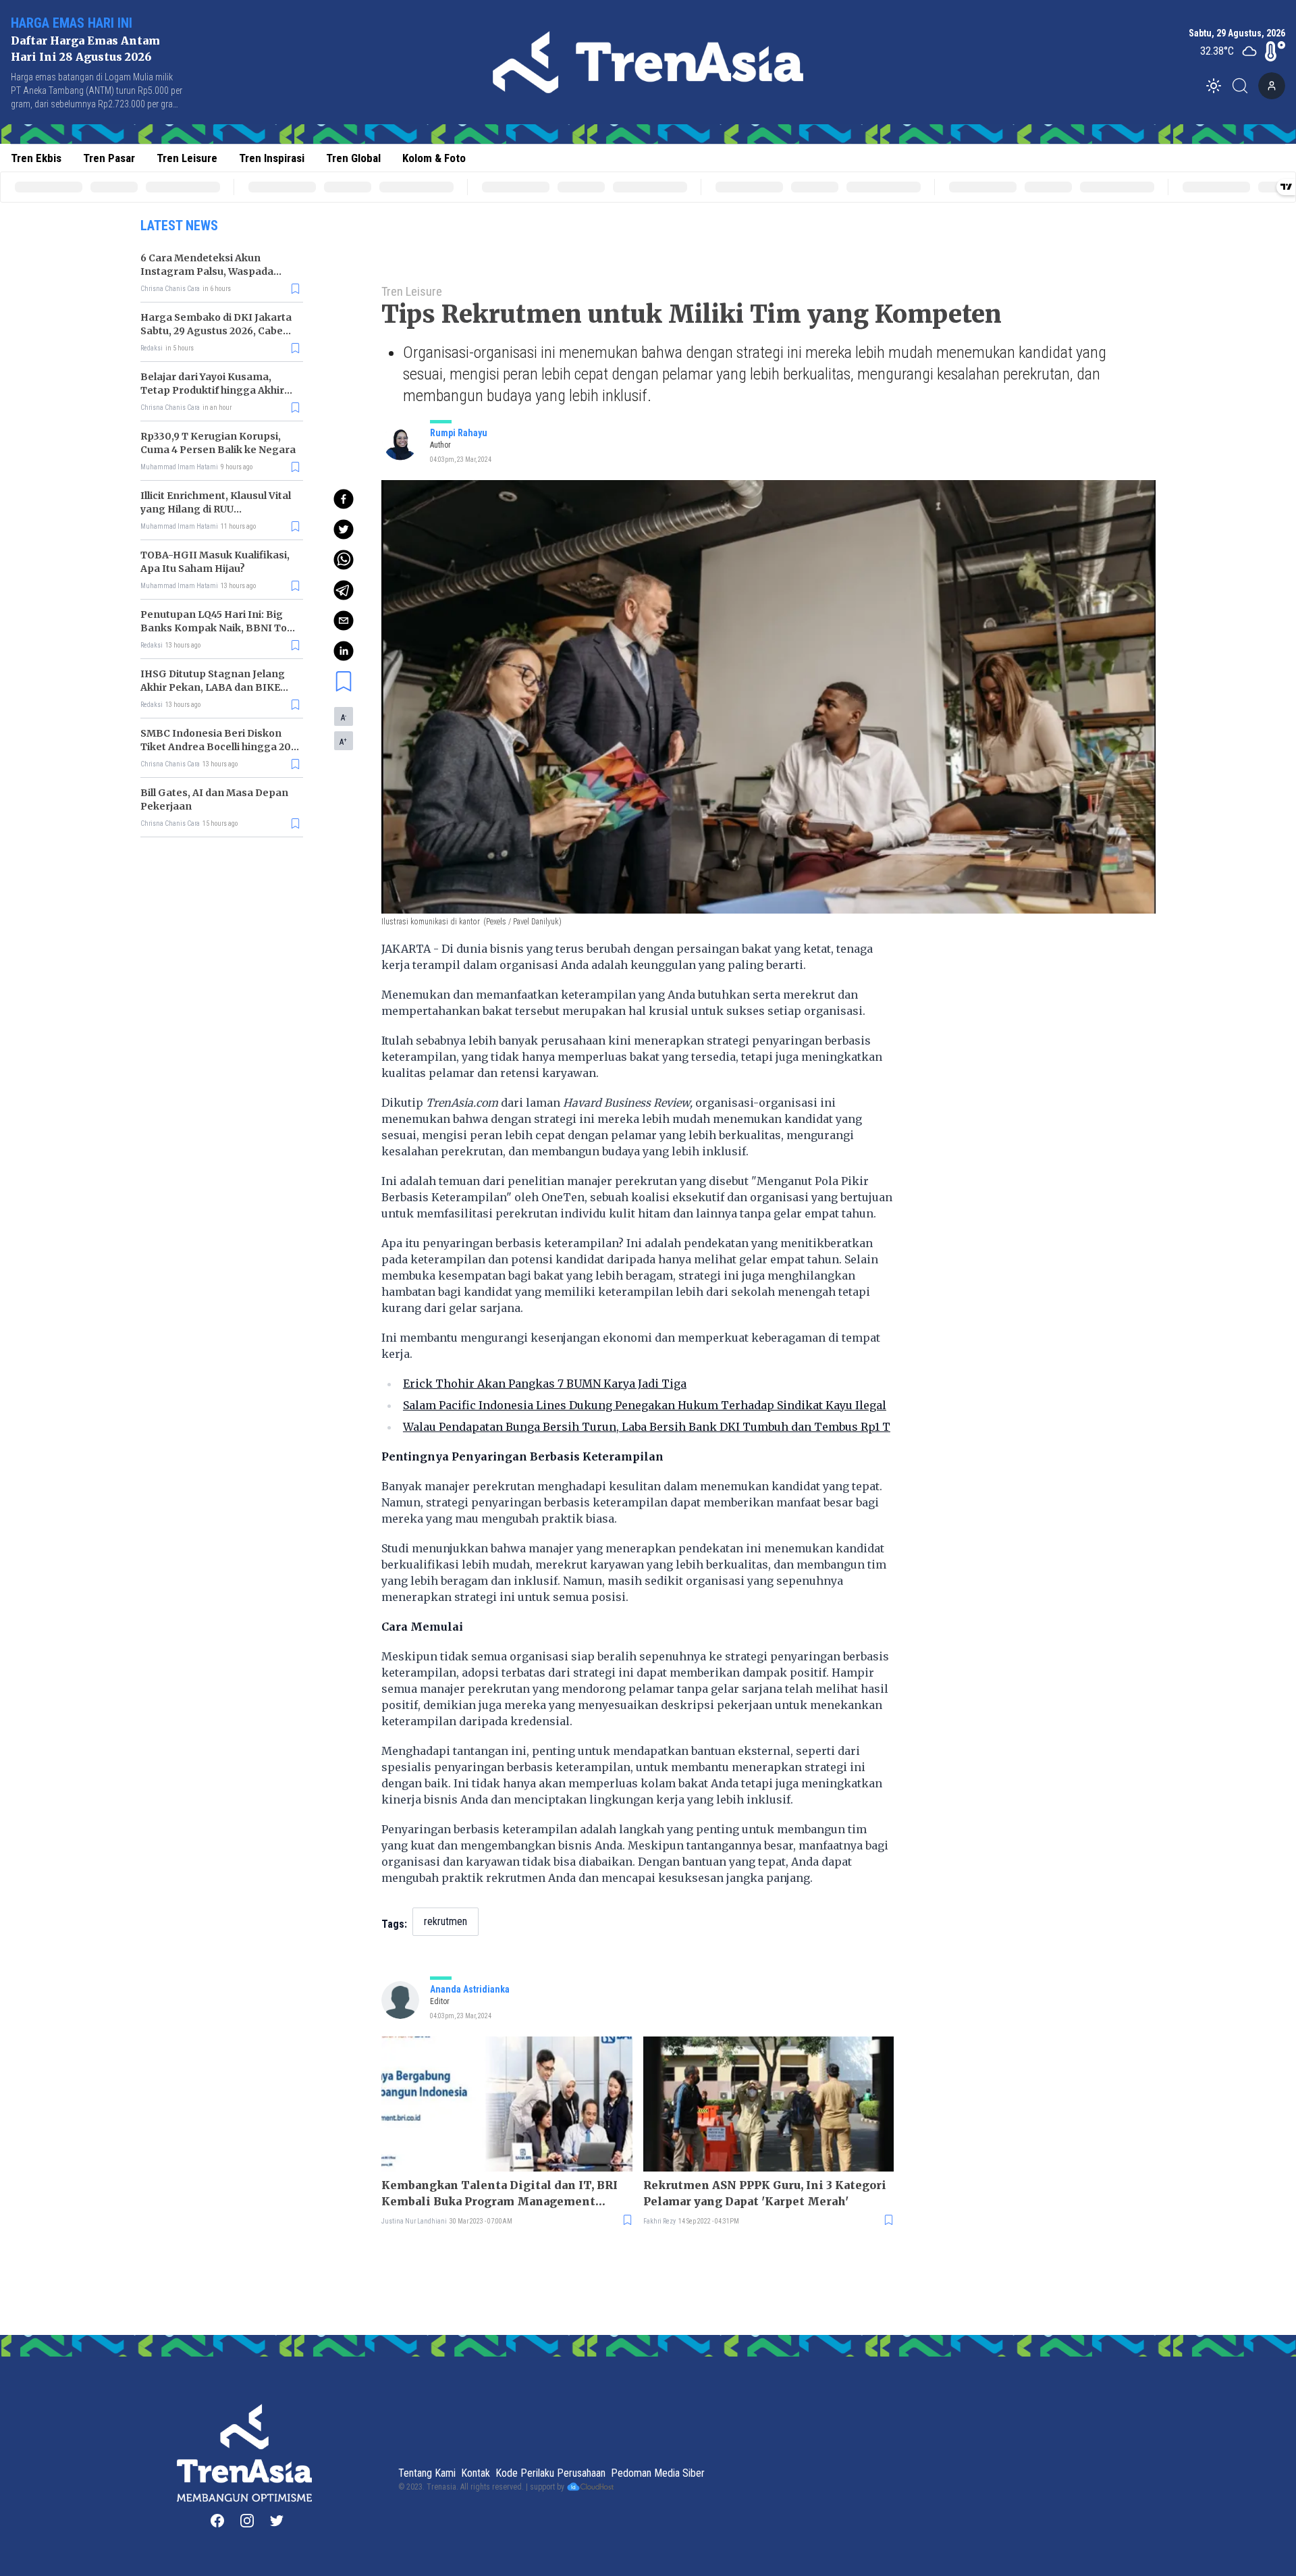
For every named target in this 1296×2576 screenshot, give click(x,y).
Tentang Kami (427, 2473)
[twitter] (344, 529)
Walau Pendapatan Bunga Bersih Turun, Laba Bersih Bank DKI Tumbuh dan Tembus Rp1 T (647, 1427)
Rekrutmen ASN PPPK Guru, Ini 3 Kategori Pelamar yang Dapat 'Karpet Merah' (765, 2193)
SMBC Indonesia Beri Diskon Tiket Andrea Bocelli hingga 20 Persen (216, 747)
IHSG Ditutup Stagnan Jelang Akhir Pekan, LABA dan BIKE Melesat (213, 687)
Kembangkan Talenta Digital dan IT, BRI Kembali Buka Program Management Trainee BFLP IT (500, 2194)
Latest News (179, 226)
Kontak (476, 2473)
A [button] (344, 717)
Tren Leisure (187, 158)
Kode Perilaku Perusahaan (550, 2473)
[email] (344, 621)
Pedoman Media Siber (658, 2473)
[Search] (1244, 86)
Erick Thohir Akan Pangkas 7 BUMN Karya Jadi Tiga (545, 1384)
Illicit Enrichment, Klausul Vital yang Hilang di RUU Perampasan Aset (216, 509)
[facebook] (344, 499)
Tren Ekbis (36, 158)
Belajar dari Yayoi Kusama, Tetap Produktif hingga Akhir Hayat (212, 390)
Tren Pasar (109, 158)
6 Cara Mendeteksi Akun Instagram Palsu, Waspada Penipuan (207, 271)
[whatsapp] (344, 560)
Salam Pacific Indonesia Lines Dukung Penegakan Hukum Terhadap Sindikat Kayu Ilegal (645, 1405)
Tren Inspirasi (272, 158)
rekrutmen (446, 1921)
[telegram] (344, 590)
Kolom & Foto (434, 158)
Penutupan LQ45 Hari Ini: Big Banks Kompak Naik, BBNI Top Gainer (217, 628)
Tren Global (353, 158)
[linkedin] (344, 651)
